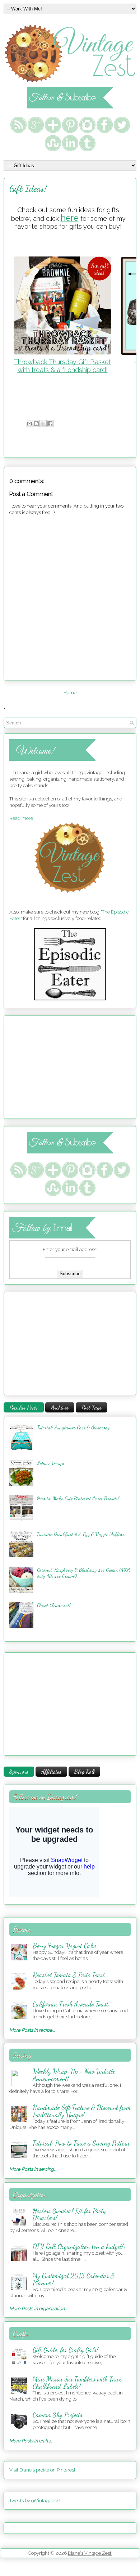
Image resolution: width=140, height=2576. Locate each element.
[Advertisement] (54, 1066)
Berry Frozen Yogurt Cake (64, 1946)
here (70, 218)
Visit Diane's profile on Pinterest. (43, 2470)
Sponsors (19, 1771)
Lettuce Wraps (51, 1463)
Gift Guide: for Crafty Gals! (66, 2350)
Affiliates (51, 1771)
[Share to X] (43, 424)
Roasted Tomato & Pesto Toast (69, 1975)
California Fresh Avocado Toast (71, 2004)
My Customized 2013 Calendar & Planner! (74, 2279)
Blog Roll (84, 1771)
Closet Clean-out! (54, 1605)
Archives (60, 1407)
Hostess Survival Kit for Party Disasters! (69, 2214)
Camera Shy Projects (58, 2415)
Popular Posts (24, 1407)
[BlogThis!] (36, 424)
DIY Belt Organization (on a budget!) (79, 2246)
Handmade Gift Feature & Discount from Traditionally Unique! (82, 2111)
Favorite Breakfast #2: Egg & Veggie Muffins (81, 1534)
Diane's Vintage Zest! (90, 2553)
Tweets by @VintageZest (35, 2501)
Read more (21, 818)
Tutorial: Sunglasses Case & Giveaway (73, 1427)
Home (70, 693)
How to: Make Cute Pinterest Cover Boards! (78, 1498)
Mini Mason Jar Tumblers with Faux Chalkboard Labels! (77, 2383)
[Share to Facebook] (50, 424)
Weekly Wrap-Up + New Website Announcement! (74, 2075)
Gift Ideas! (28, 188)
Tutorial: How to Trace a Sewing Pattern (81, 2143)
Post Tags (92, 1407)
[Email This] (29, 424)
